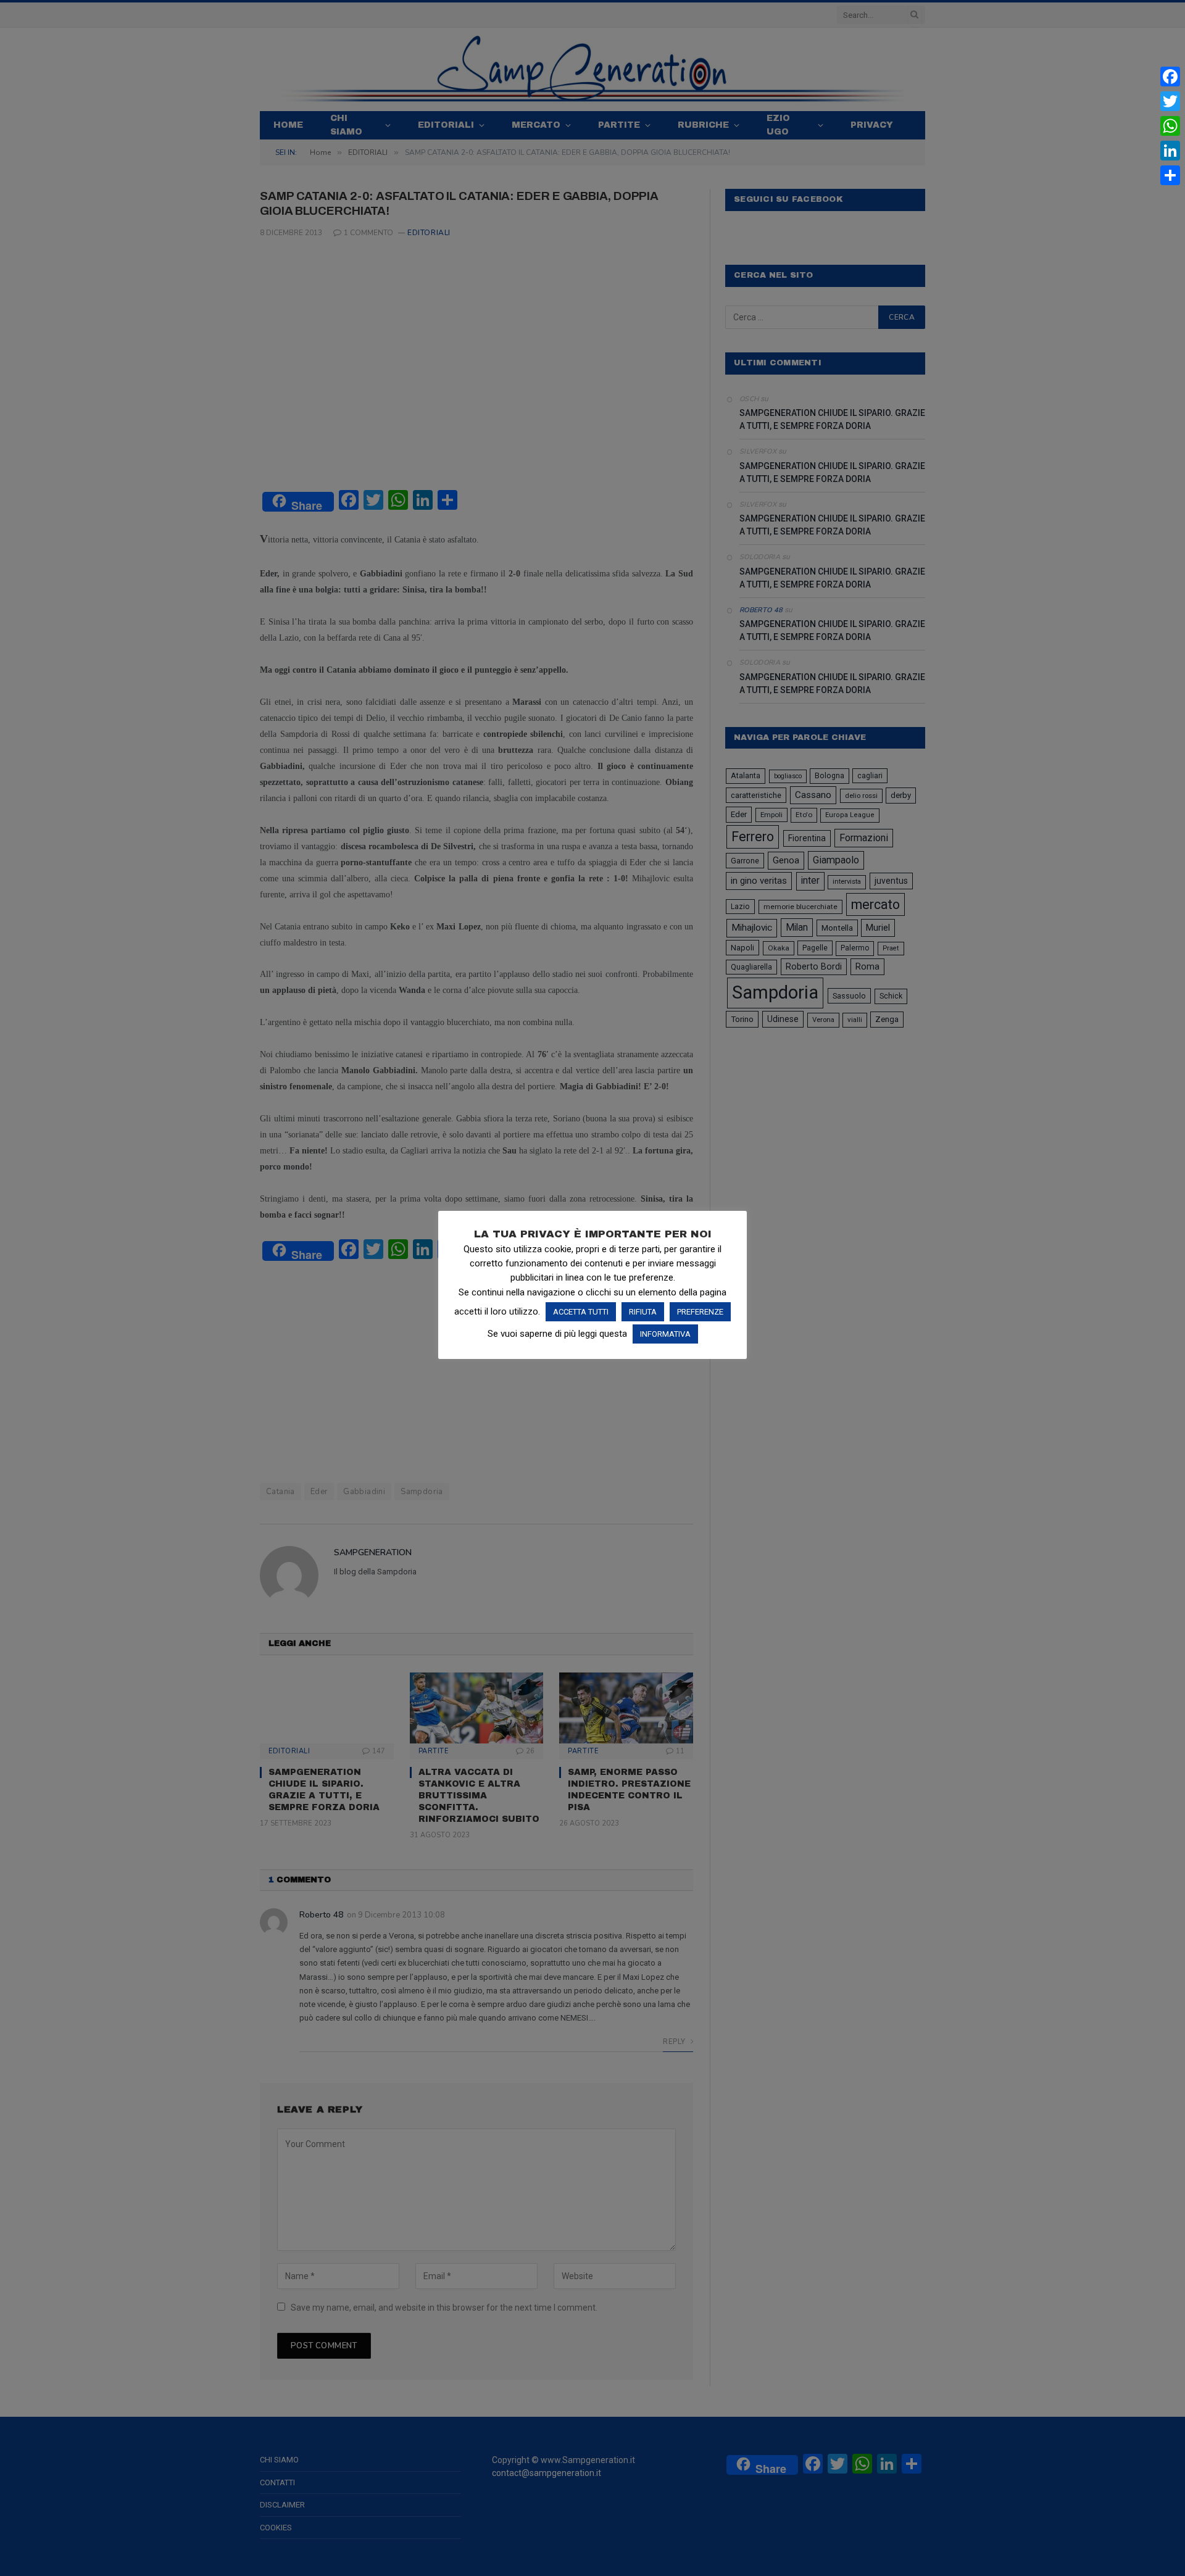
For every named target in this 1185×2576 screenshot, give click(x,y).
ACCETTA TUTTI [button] (581, 1312)
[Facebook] (1170, 77)
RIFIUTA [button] (643, 1312)
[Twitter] (1170, 101)
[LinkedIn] (1170, 151)
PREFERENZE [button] (700, 1312)
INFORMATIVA (665, 1334)
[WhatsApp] (1170, 126)
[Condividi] (1170, 175)
